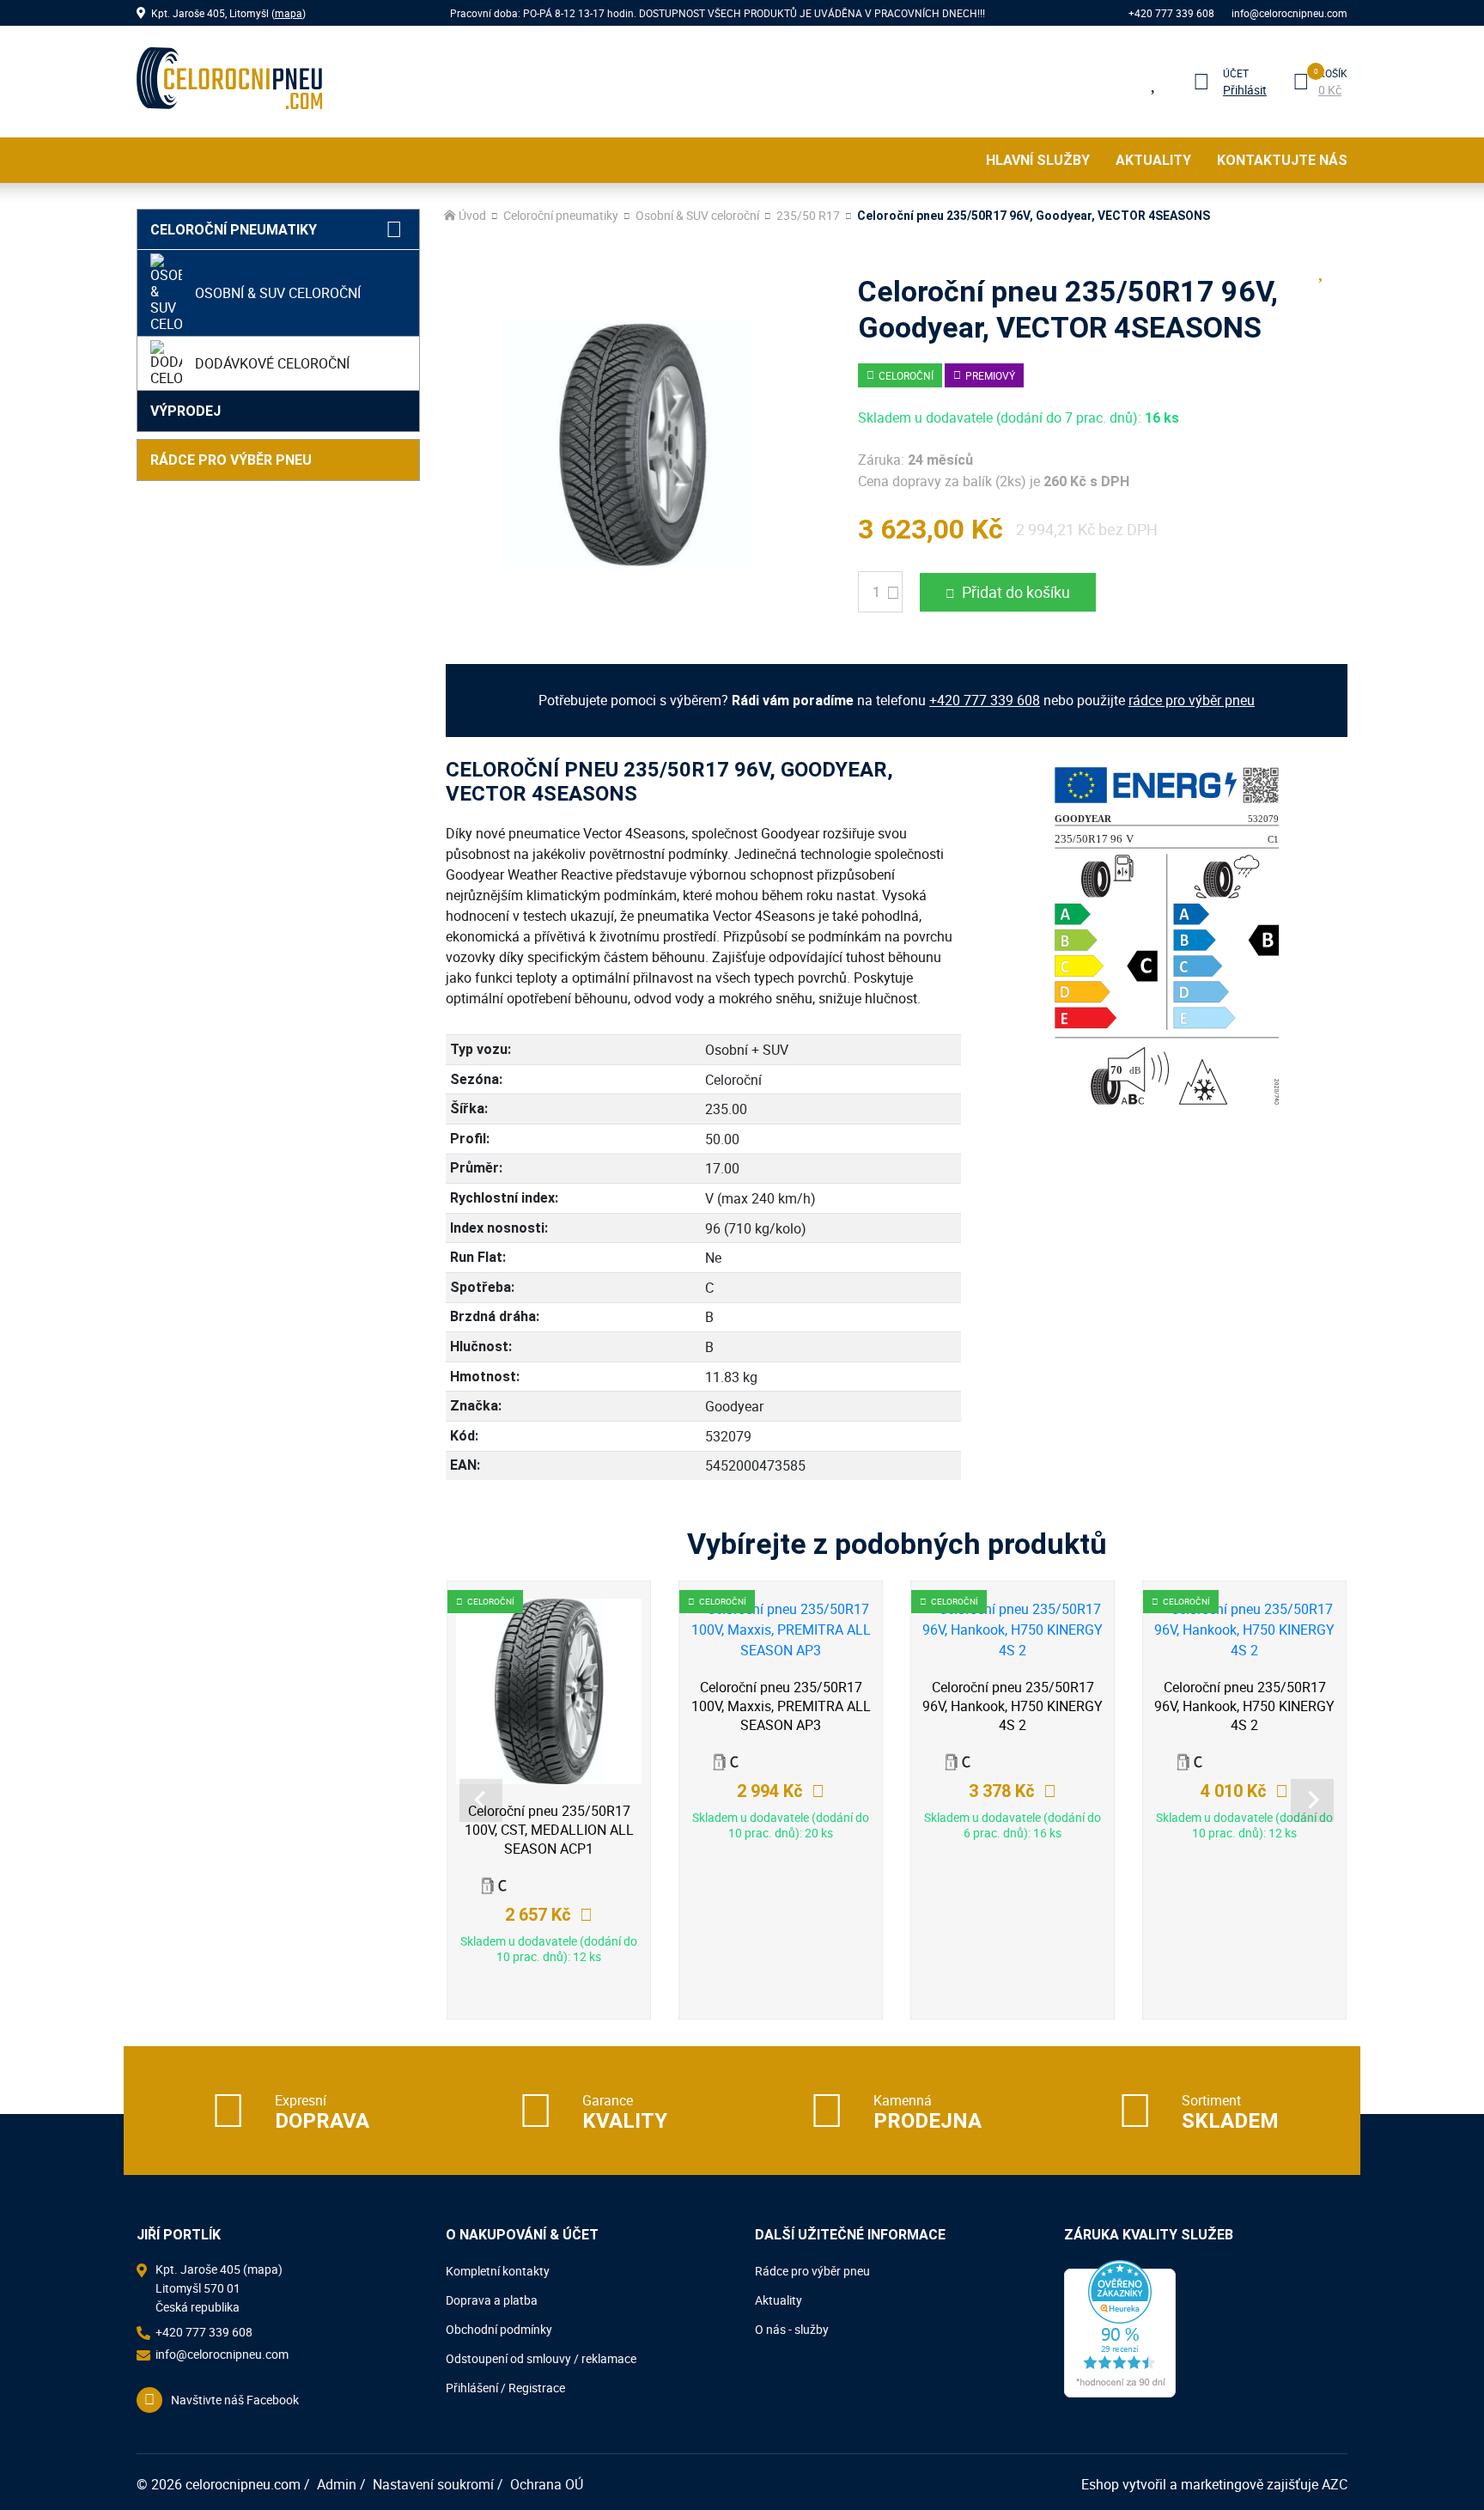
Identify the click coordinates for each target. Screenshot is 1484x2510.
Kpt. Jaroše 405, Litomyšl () (228, 13)
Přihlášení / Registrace (505, 2388)
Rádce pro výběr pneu (231, 460)
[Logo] (229, 82)
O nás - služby (792, 2329)
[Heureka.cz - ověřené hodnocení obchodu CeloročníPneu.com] (1120, 2327)
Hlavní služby (1038, 160)
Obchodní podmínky (499, 2329)
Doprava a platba (492, 2300)
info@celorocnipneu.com (1289, 13)
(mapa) (263, 2269)
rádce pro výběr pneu (1192, 700)
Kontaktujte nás (1282, 160)
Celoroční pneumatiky (234, 230)
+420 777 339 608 (1171, 13)
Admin (337, 2484)
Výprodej (185, 411)
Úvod (472, 216)
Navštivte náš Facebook (235, 2400)
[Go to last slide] (481, 1800)
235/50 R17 (808, 216)
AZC (1335, 2484)
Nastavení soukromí (433, 2484)
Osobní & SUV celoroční (278, 293)
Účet (1236, 73)
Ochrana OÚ (547, 2484)
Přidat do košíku (1016, 592)
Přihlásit (1245, 90)
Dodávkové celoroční (272, 363)
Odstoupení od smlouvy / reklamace (541, 2358)
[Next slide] (1312, 1800)
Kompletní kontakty (498, 2271)
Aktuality (1153, 160)
